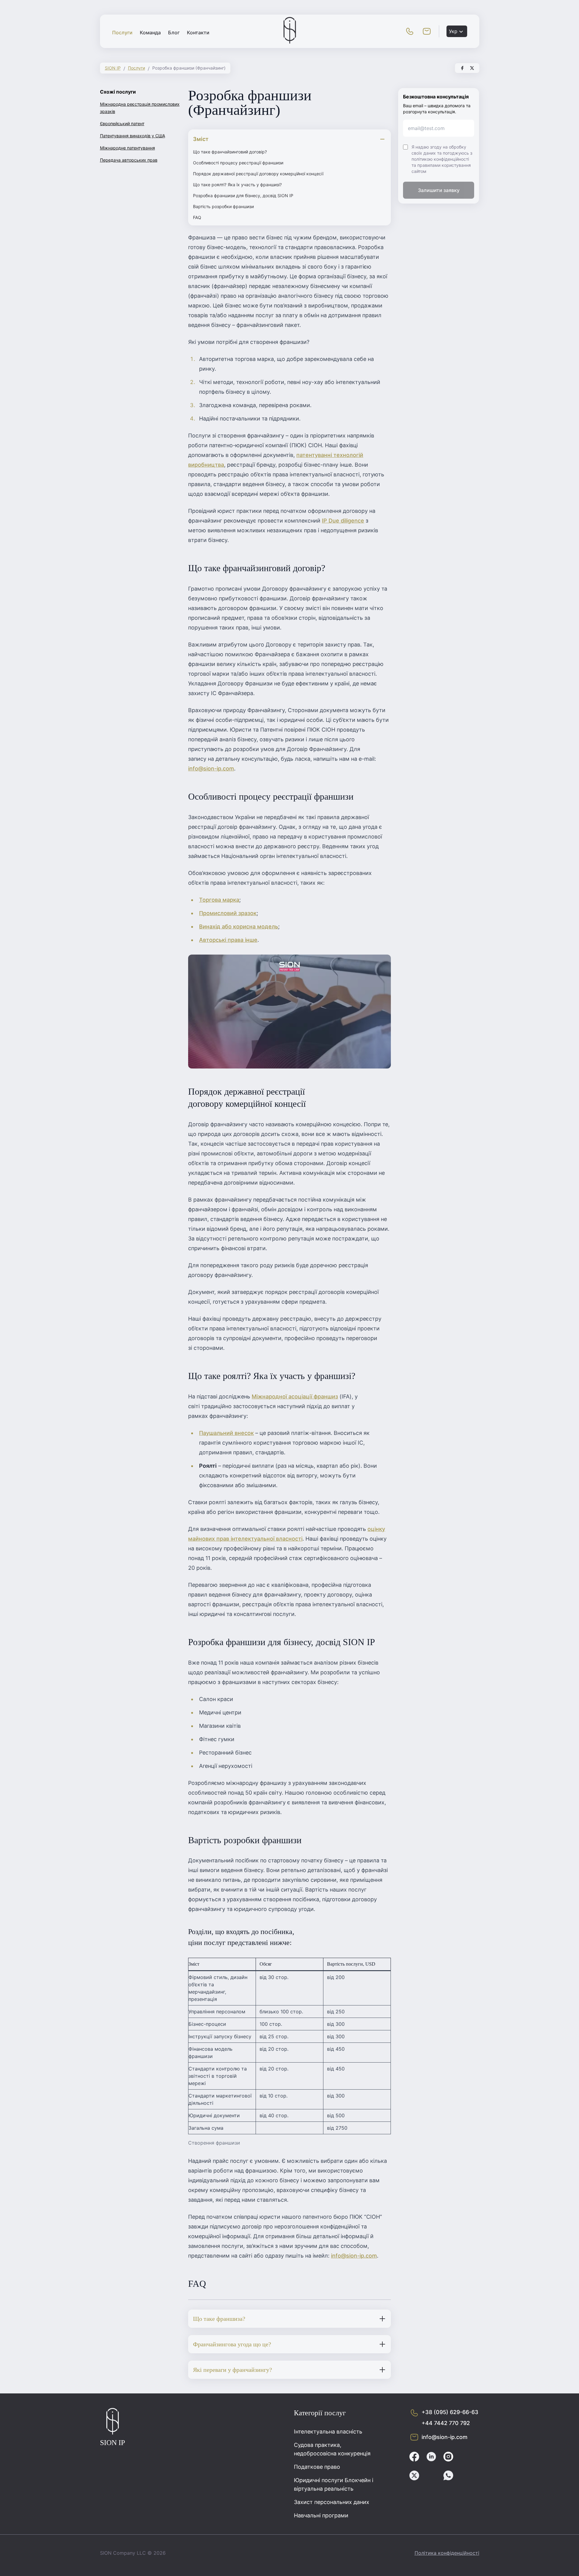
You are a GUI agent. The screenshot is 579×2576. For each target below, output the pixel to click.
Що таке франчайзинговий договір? (230, 152)
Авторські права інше (228, 940)
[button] (410, 31)
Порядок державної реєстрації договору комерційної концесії (258, 174)
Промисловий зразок (228, 913)
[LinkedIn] (431, 2458)
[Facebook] (414, 2458)
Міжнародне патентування (128, 148)
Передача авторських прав (129, 160)
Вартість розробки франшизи (223, 206)
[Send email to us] (427, 31)
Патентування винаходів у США (133, 136)
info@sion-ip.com (211, 768)
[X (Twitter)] (414, 2476)
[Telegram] (431, 2476)
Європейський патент (122, 123)
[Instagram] (448, 2458)
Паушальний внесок (226, 1433)
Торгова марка (219, 900)
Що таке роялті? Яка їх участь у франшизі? (237, 185)
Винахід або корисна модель (239, 926)
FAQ (197, 217)
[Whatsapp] (448, 2476)
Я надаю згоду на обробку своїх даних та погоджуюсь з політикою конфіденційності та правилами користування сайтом (442, 159)
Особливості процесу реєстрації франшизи (238, 163)
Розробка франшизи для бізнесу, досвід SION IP (243, 196)
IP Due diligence (343, 521)
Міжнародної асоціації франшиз (295, 1396)
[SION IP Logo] (290, 42)
